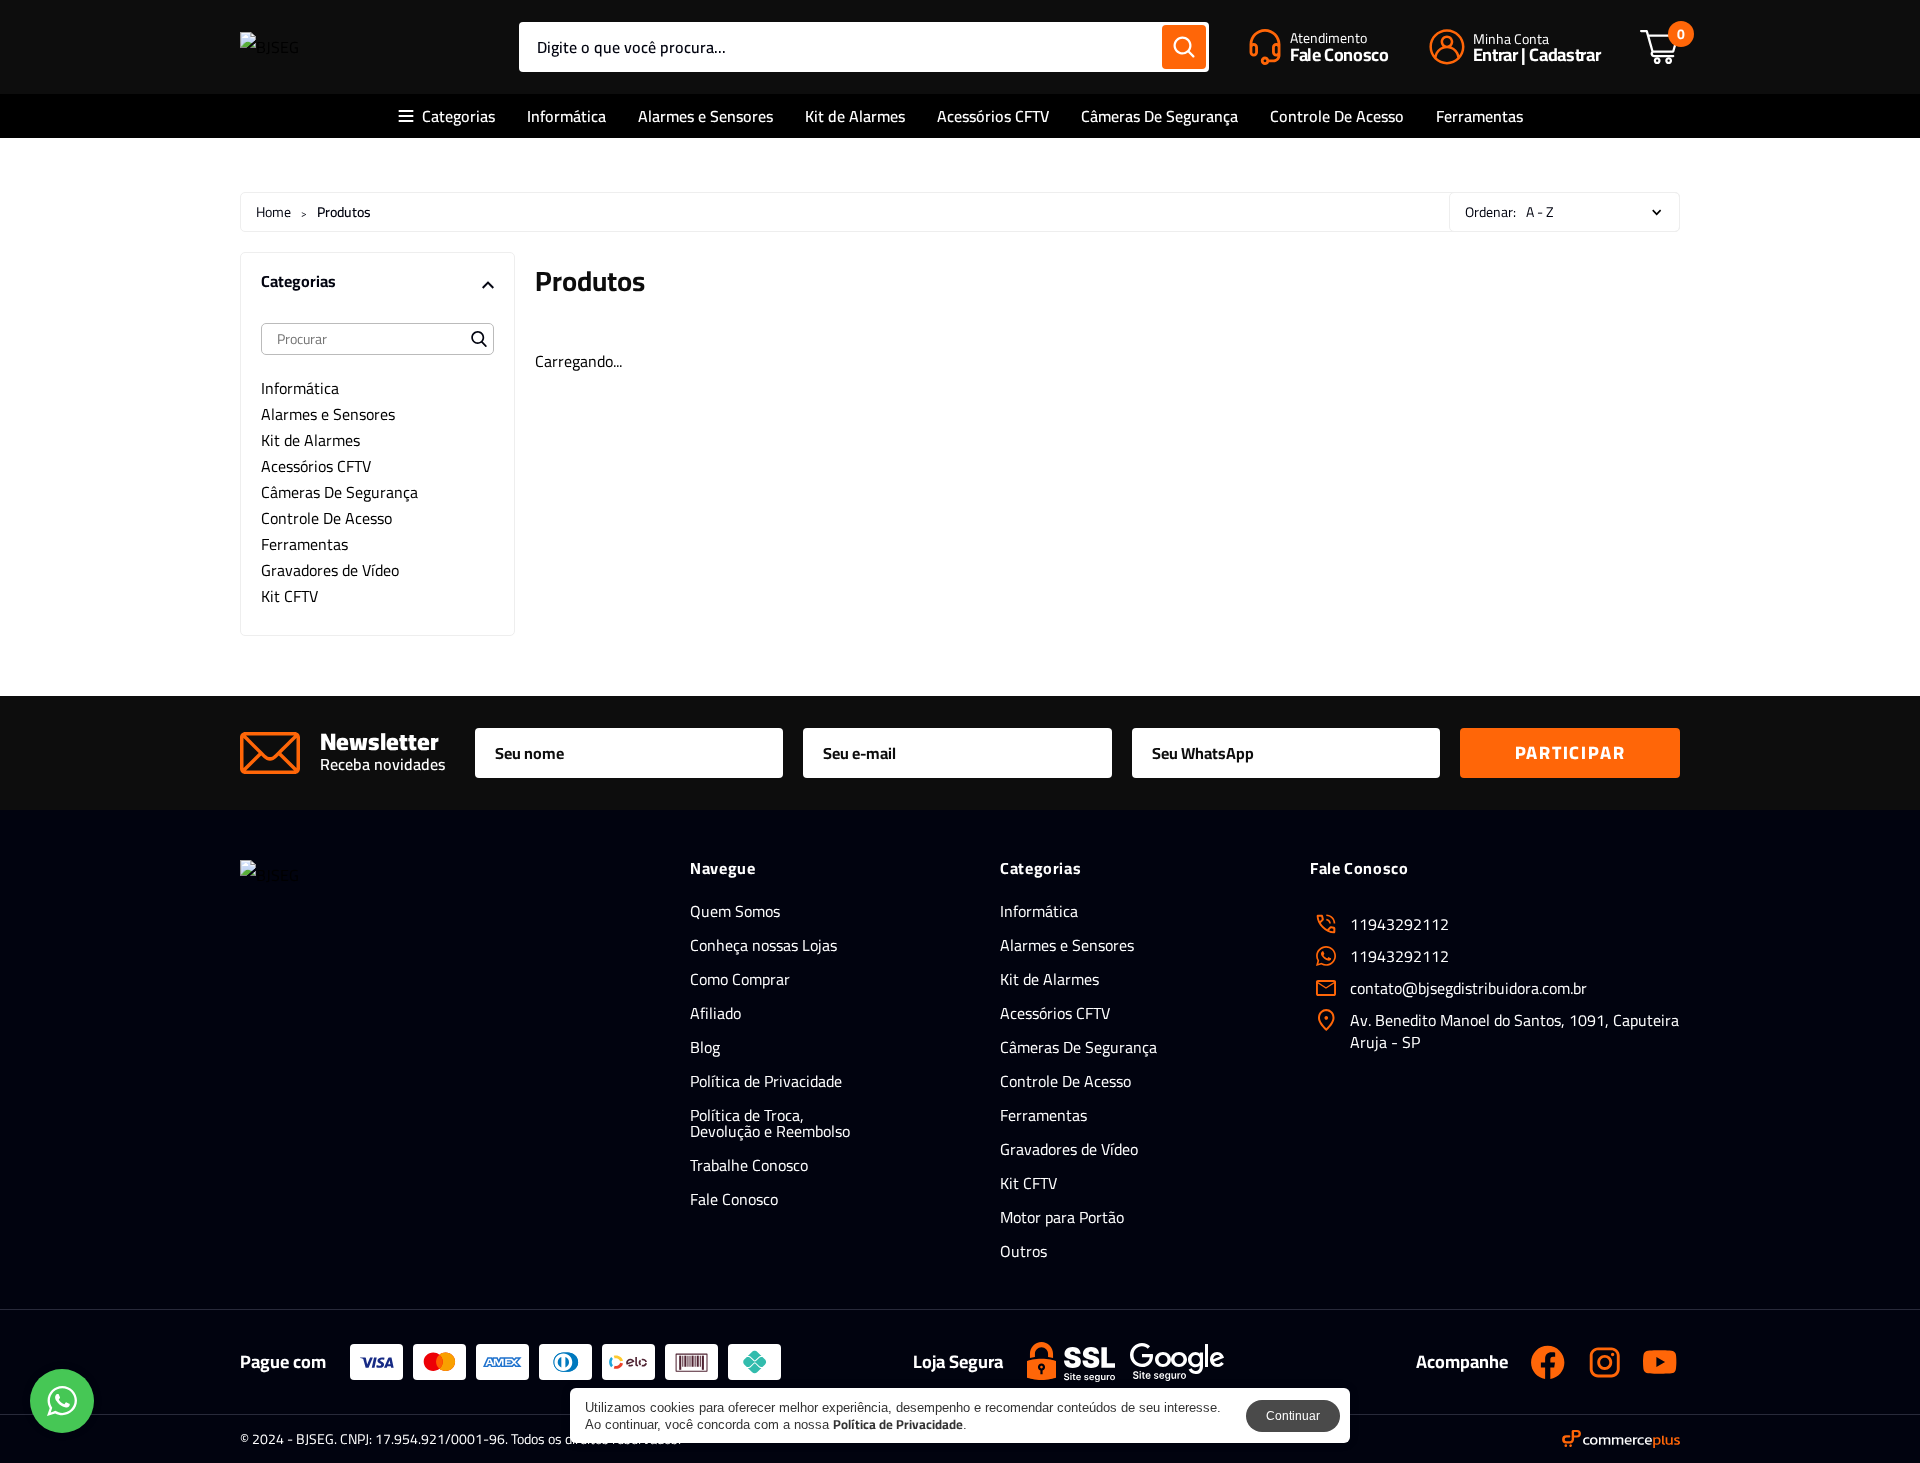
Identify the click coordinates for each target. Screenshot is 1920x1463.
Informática (566, 116)
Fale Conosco (734, 1199)
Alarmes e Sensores (705, 116)
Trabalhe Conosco (749, 1165)
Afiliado (715, 1013)
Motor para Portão (1062, 1217)
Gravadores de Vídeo (1069, 1149)
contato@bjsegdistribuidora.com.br (1468, 988)
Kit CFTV (1028, 1183)
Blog (705, 1047)
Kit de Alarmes (855, 116)
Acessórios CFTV (993, 116)
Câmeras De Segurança (1159, 116)
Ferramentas (1479, 116)
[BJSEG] (269, 47)
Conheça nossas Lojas (763, 945)
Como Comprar (740, 979)
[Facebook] (1548, 1362)
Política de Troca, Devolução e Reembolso (770, 1123)
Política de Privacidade (766, 1081)
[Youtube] (1660, 1362)
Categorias (458, 116)
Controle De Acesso (1337, 116)
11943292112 (1399, 956)
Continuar (1293, 1416)
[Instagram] (1604, 1362)
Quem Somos (735, 911)
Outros (1023, 1251)
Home (273, 212)
